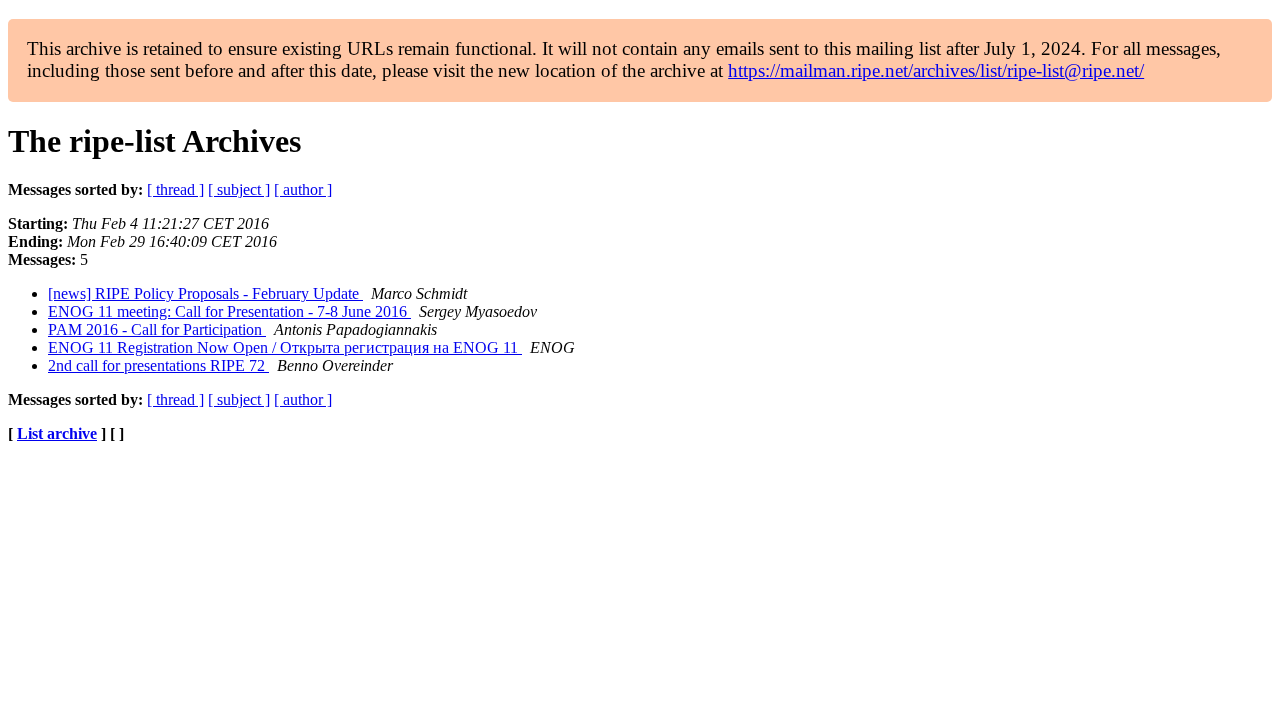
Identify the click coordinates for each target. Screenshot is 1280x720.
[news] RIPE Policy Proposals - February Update (205, 293)
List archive (57, 433)
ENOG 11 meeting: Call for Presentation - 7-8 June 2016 (229, 311)
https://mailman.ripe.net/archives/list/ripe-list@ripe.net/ (936, 70)
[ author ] (303, 189)
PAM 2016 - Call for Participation (157, 329)
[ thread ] (175, 189)
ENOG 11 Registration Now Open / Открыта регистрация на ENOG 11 (285, 347)
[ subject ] (239, 189)
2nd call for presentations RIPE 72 (158, 365)
